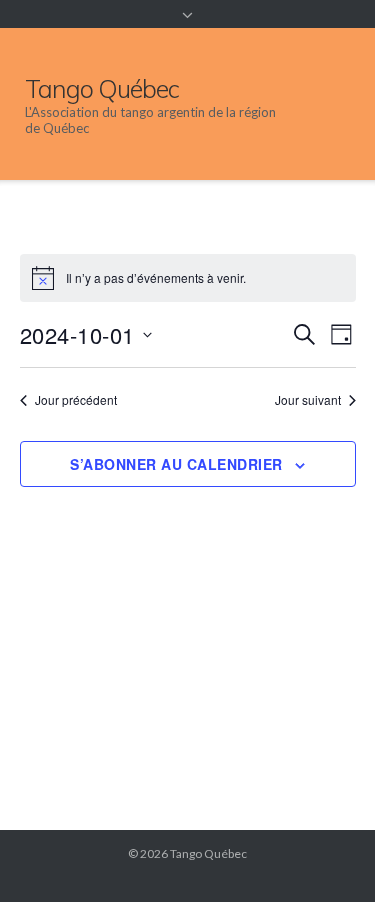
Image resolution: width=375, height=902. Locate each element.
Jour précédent (76, 400)
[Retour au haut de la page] (325, 854)
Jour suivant (308, 400)
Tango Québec (208, 853)
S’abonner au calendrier (176, 464)
